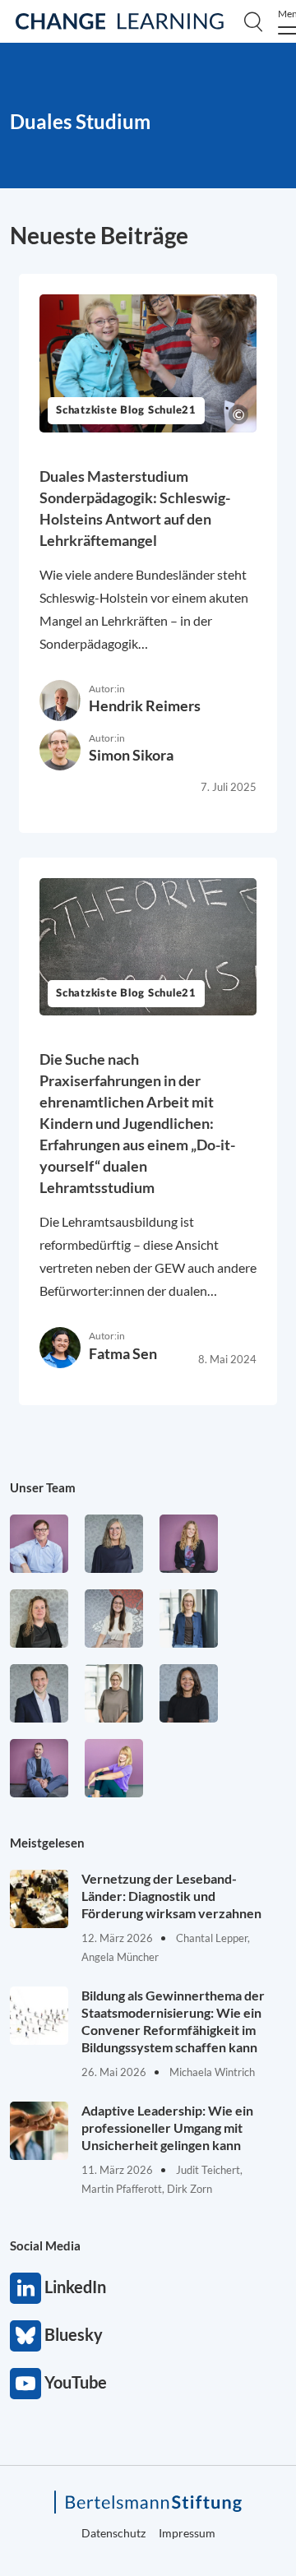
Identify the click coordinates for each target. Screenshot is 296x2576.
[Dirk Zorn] (39, 1768)
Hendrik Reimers (145, 705)
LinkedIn (25, 2288)
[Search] (253, 21)
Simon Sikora (131, 755)
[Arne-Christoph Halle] (39, 1544)
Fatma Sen (123, 1353)
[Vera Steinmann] (114, 1693)
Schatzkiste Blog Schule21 (126, 411)
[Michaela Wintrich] (114, 1768)
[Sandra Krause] (39, 1619)
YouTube (25, 2384)
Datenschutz (113, 2533)
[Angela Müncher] (189, 1619)
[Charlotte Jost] (189, 1544)
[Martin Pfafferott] (39, 1693)
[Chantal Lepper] (114, 1619)
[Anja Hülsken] (114, 1544)
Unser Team (43, 1487)
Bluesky (25, 2336)
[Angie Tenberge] (189, 1693)
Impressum (187, 2533)
